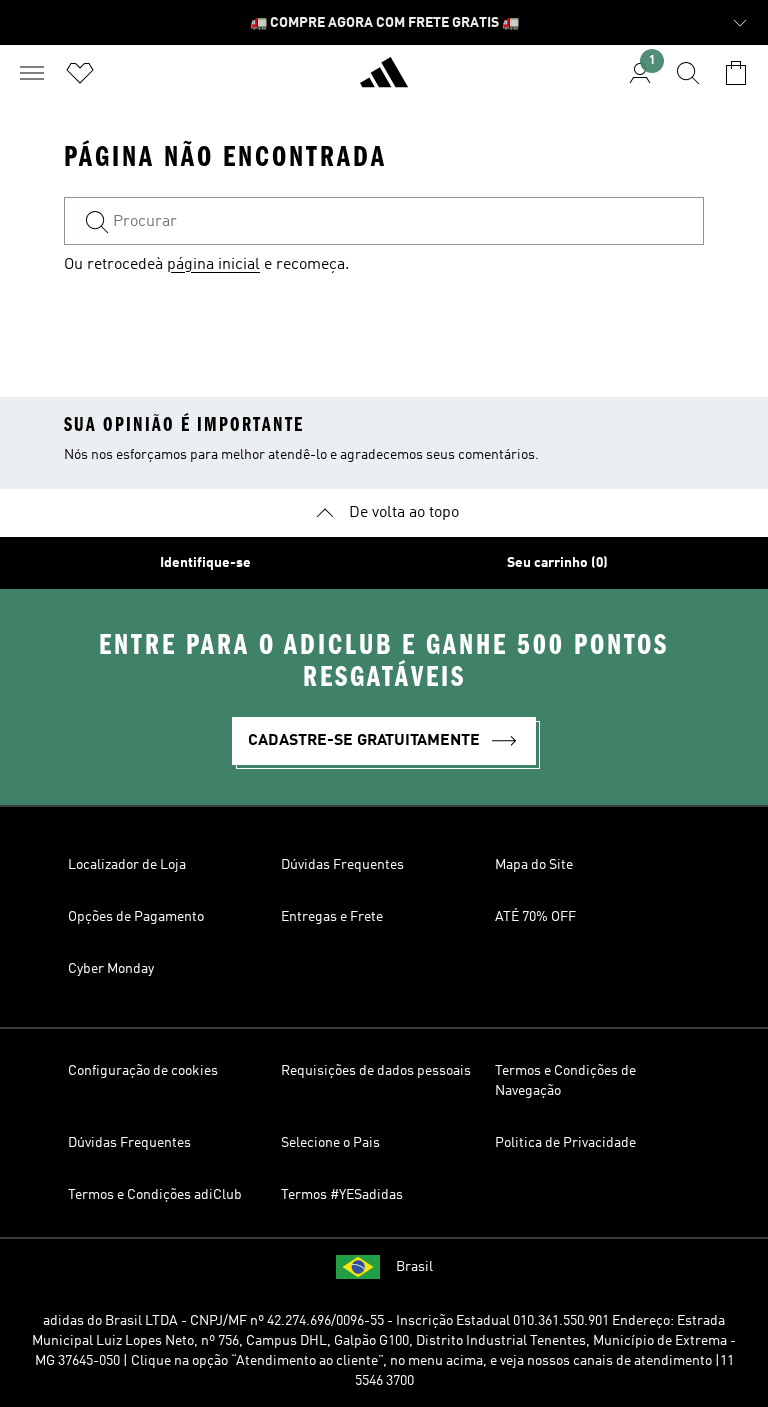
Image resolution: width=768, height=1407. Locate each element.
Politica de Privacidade (565, 1143)
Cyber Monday (111, 969)
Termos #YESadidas (342, 1195)
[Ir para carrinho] (736, 73)
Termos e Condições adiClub (155, 1195)
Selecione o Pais (330, 1143)
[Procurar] (688, 73)
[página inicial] (384, 81)
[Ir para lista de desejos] (80, 73)
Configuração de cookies (143, 1071)
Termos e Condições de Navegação (565, 1081)
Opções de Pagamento (136, 917)
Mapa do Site (534, 865)
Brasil (414, 1267)
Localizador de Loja (127, 865)
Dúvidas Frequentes (342, 865)
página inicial (213, 265)
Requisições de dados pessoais (376, 1071)
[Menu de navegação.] (32, 73)
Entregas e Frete (332, 917)
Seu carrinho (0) (557, 563)
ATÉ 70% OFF (535, 917)
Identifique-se (205, 563)
